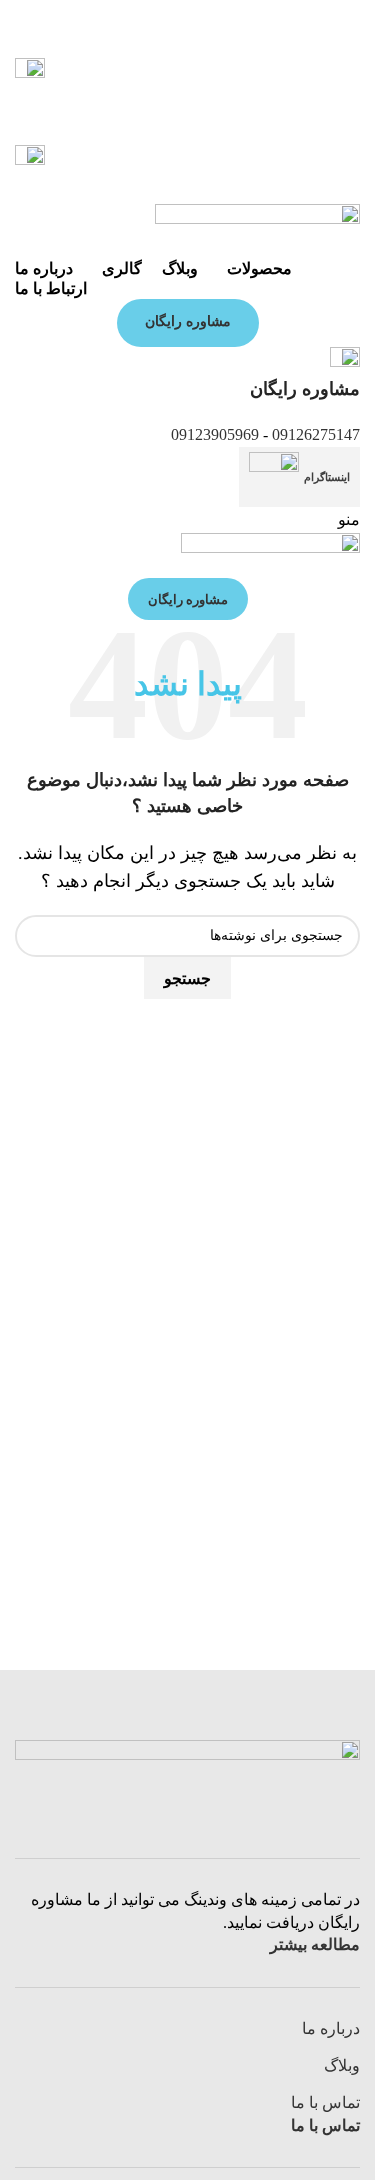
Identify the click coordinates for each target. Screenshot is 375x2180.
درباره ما (331, 2028)
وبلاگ (342, 2065)
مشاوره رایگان (188, 321)
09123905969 (215, 434)
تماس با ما (325, 2102)
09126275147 (316, 434)
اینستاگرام (327, 477)
